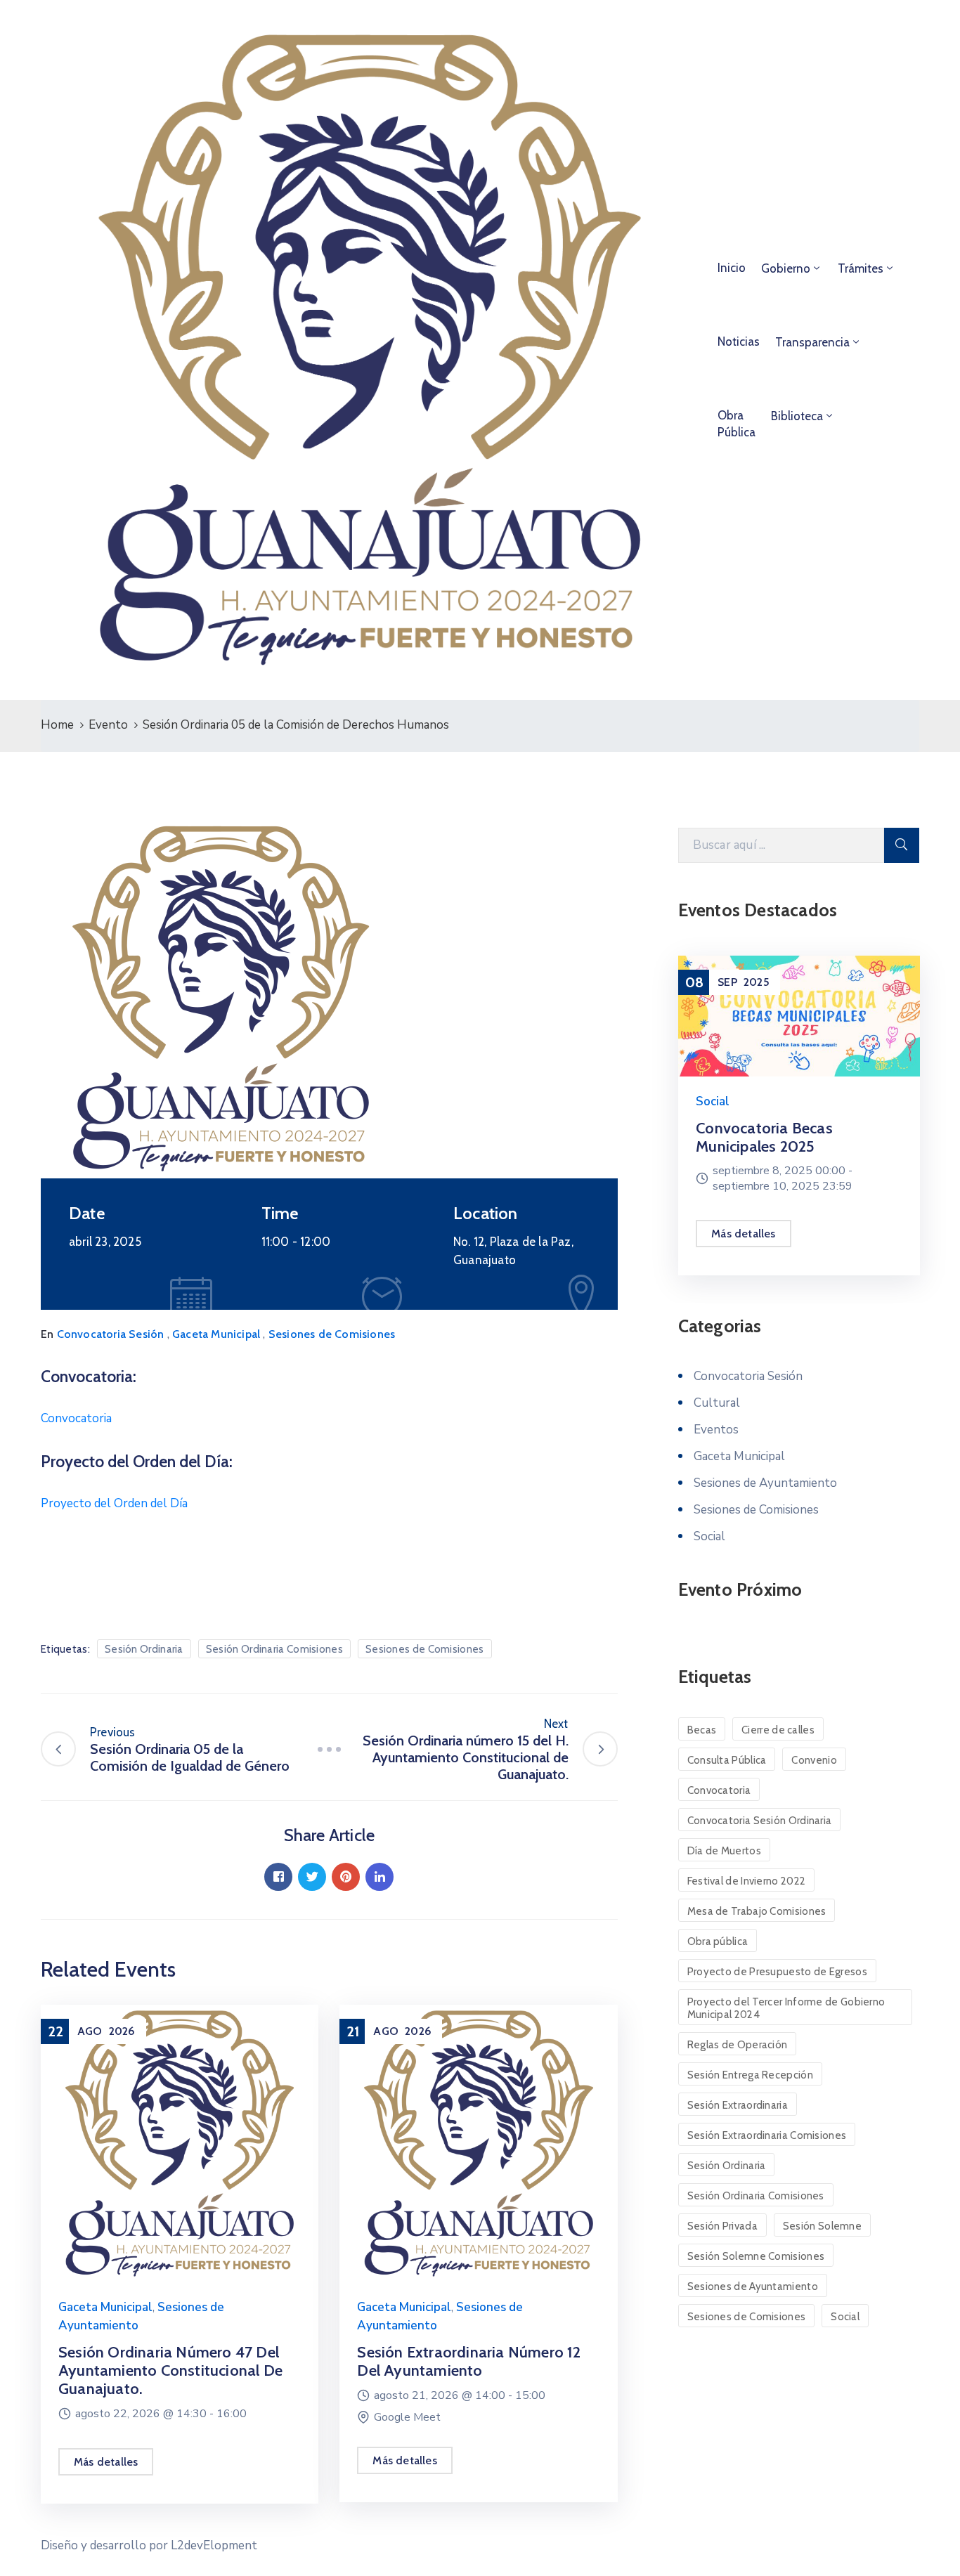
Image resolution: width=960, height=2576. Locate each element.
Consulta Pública (727, 1760)
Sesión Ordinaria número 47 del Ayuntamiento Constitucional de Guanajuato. (170, 2370)
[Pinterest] (346, 1877)
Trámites (861, 268)
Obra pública (718, 1941)
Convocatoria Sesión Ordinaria (760, 1821)
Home (57, 725)
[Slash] (329, 1749)
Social (713, 1101)
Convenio (814, 1760)
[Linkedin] (380, 1877)
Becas (702, 1730)
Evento (108, 725)
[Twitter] (312, 1877)
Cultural (717, 1403)
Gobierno (786, 268)
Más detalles (106, 2462)
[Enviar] (902, 845)
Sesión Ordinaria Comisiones (274, 1649)
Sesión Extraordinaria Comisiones (767, 2135)
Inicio (732, 268)
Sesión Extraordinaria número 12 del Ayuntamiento (469, 2361)
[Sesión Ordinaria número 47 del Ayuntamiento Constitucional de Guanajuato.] (180, 2143)
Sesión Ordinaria (144, 1649)
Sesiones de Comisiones (332, 1334)
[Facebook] (278, 1877)
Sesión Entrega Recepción (750, 2075)
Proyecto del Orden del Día (114, 1503)
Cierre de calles (778, 1730)
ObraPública (737, 424)
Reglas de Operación (738, 2045)
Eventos (716, 1430)
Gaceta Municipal (216, 1334)
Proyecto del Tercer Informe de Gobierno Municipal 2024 (786, 2008)
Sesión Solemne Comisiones (756, 2256)
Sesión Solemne (822, 2226)
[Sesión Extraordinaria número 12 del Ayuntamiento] (478, 2143)
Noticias (739, 341)
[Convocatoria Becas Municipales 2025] (799, 1016)
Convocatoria (76, 1418)
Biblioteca (797, 416)
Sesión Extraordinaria (738, 2105)
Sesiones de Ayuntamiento (765, 1483)
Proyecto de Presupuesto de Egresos (777, 1972)
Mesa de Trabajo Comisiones (757, 1911)
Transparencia (812, 342)
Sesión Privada (722, 2226)
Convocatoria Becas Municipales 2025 (764, 1137)
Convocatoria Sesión (111, 1334)
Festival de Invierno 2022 (747, 1881)
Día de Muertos (724, 1851)
